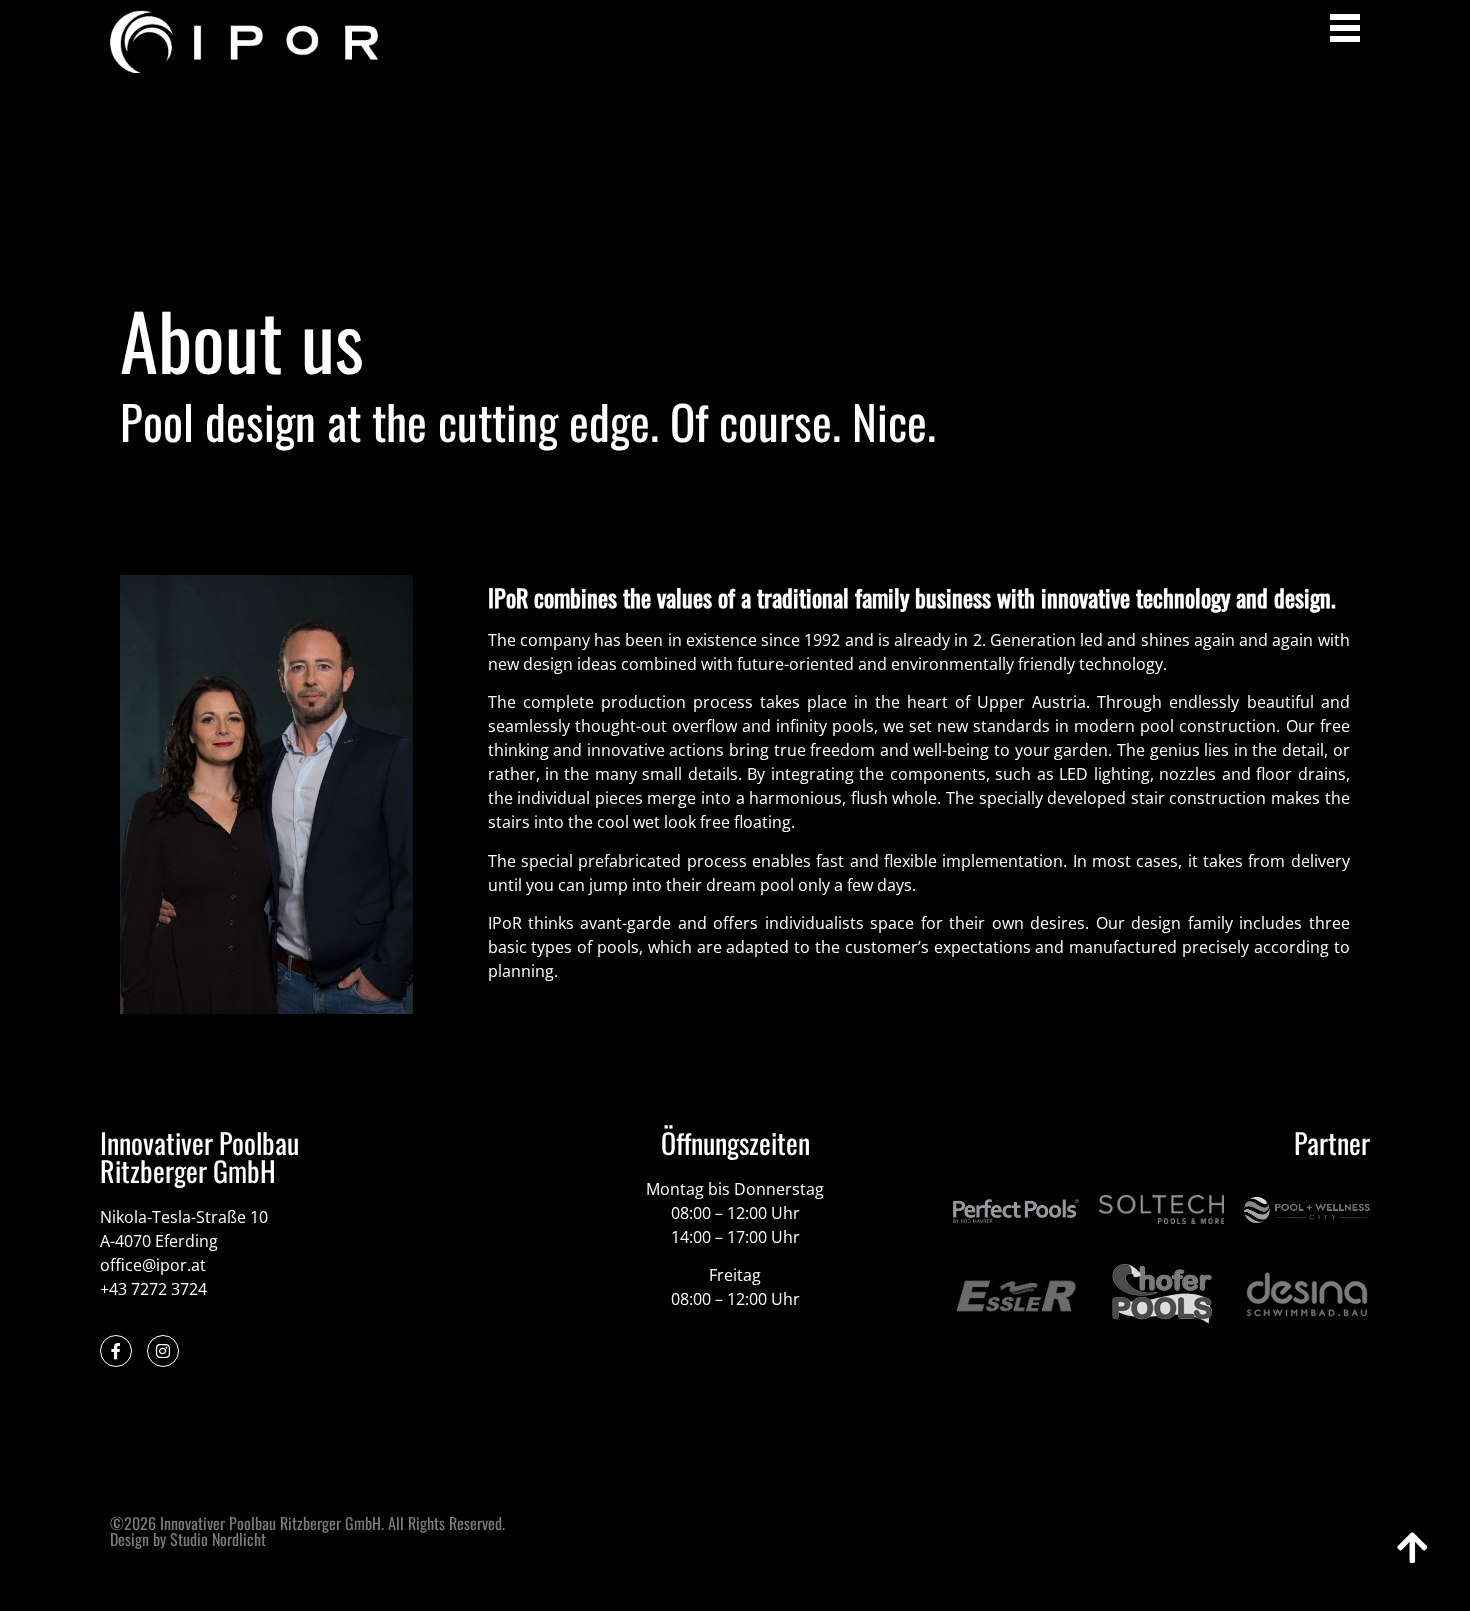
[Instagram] (163, 1351)
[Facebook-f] (116, 1351)
